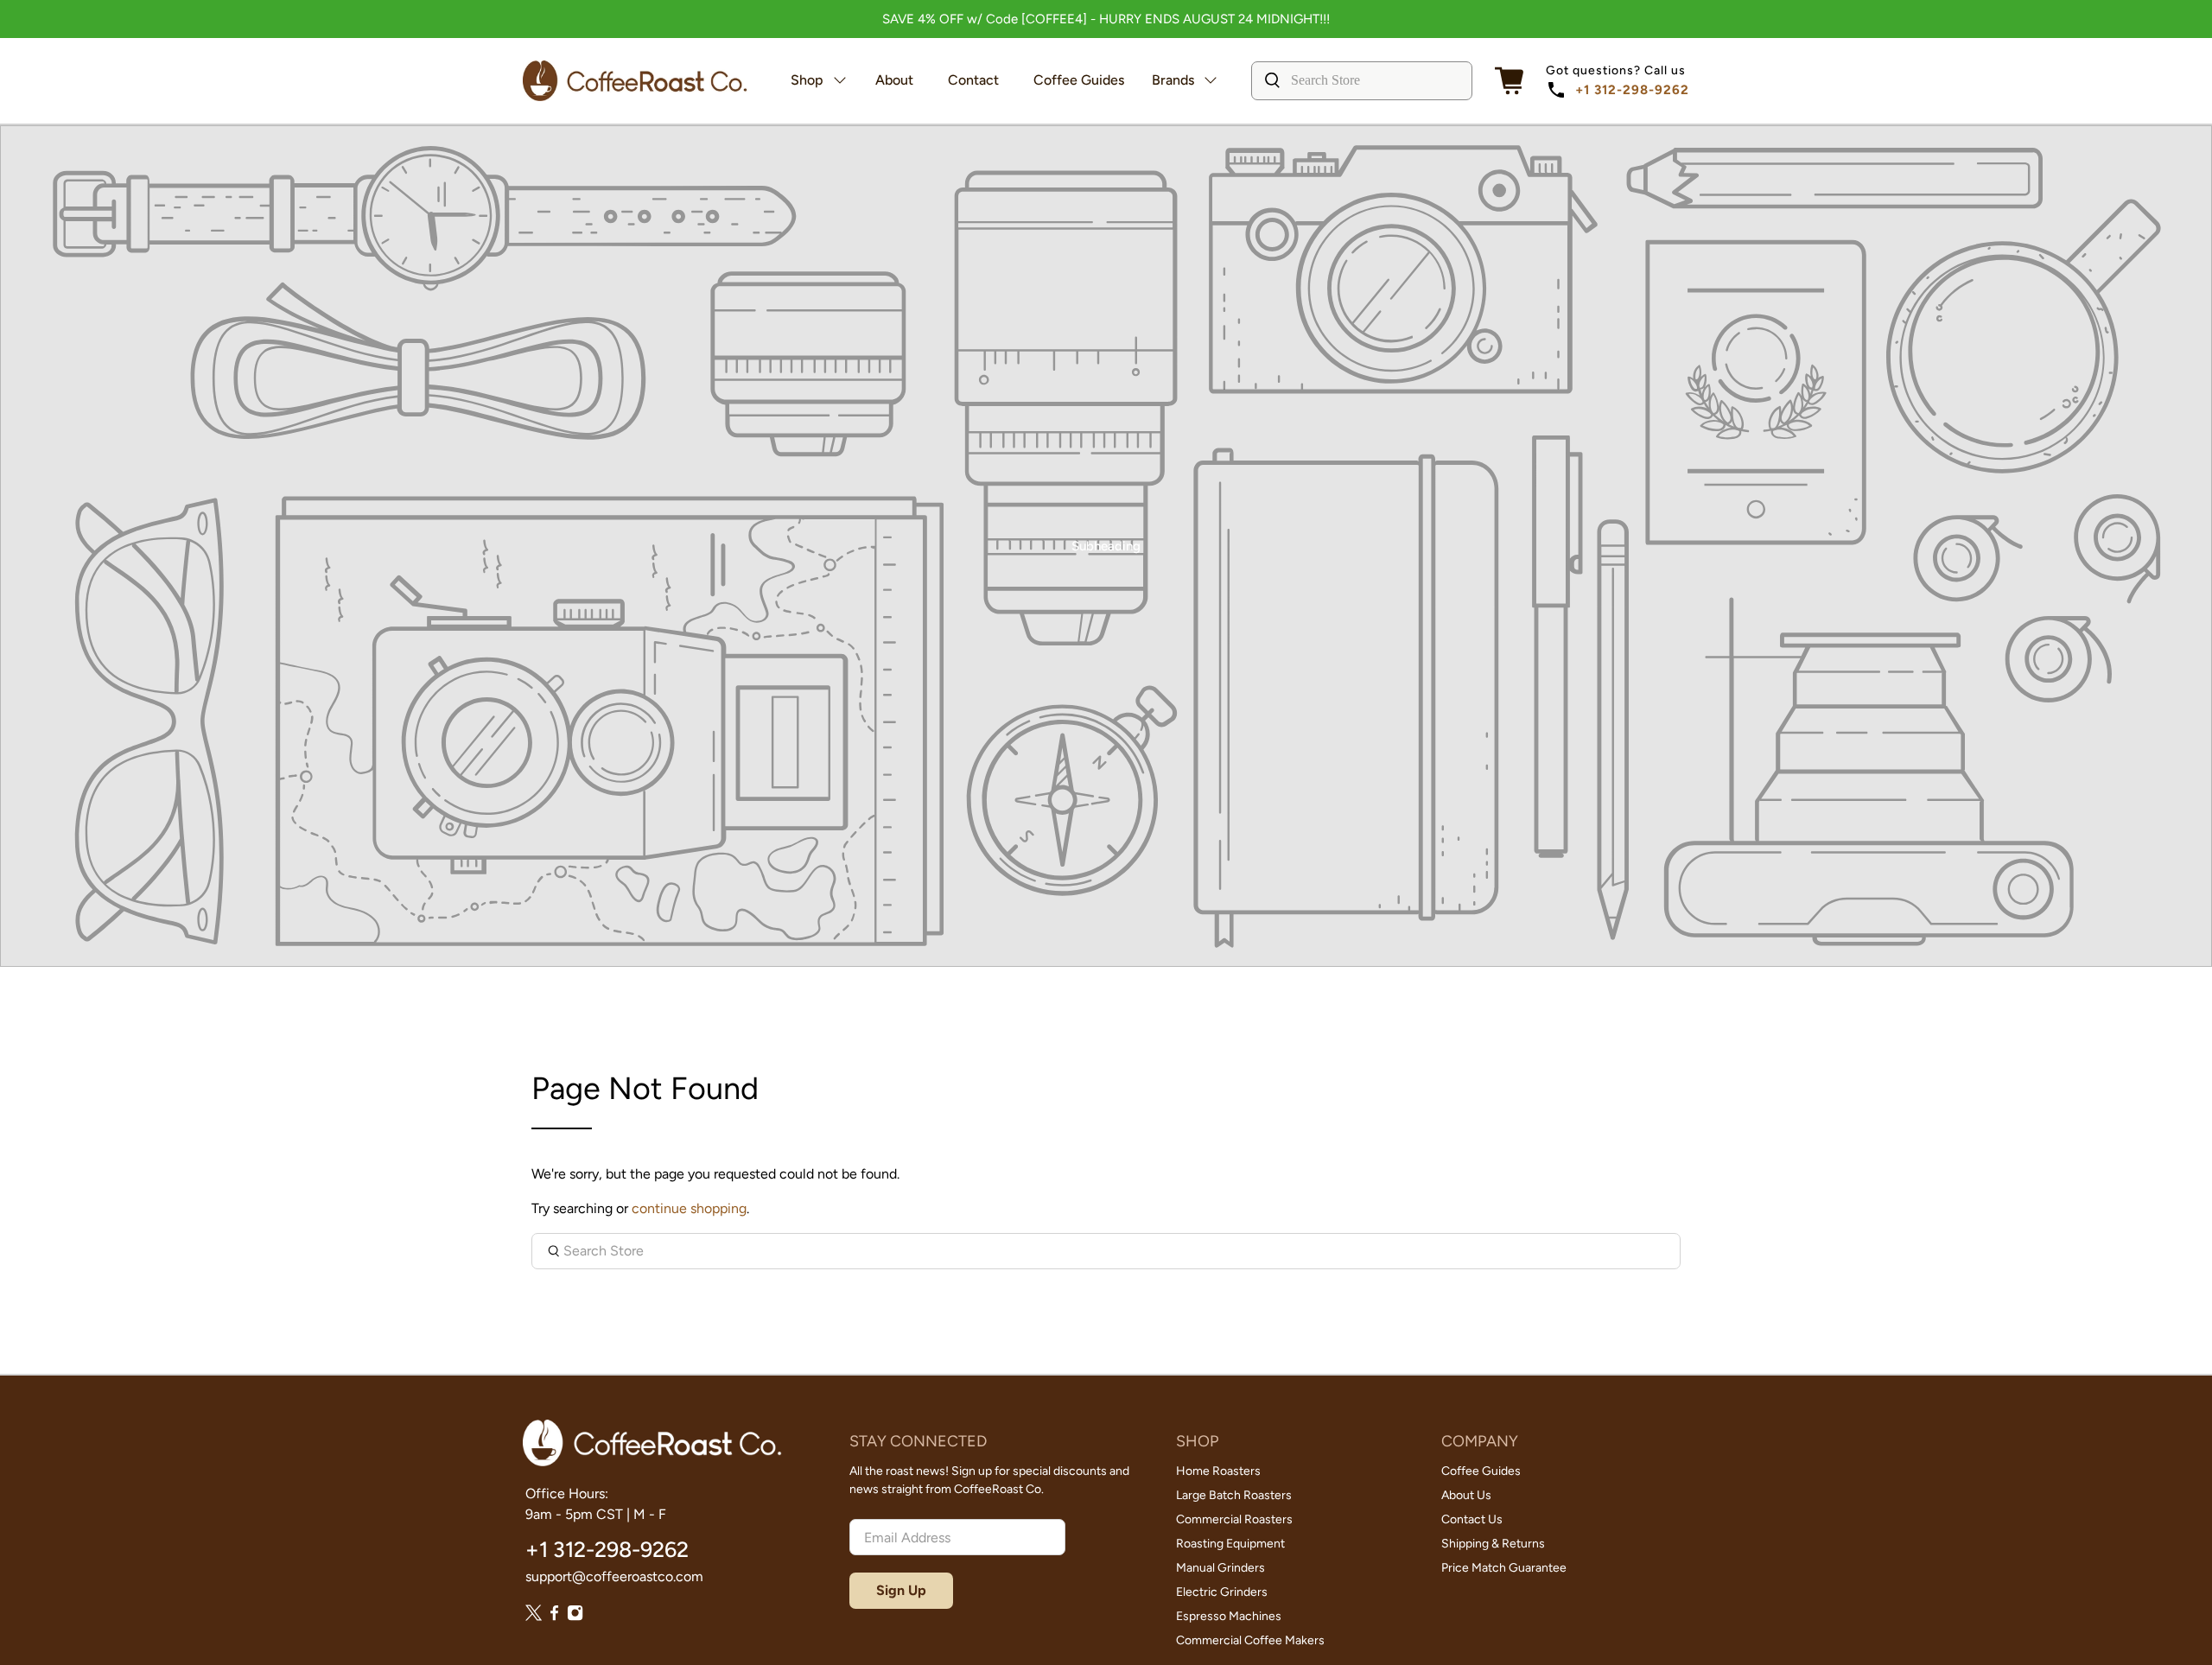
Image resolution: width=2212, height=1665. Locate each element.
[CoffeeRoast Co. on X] (534, 1616)
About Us (1466, 1495)
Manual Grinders (1220, 1568)
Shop (807, 80)
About (894, 80)
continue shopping (689, 1208)
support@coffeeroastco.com (614, 1576)
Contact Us (1472, 1519)
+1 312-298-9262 (1632, 90)
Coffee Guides (1079, 80)
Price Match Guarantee (1504, 1568)
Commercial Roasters (1234, 1519)
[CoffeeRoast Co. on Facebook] (554, 1616)
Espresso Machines (1229, 1616)
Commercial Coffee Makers (1250, 1640)
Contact (973, 80)
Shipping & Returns (1493, 1544)
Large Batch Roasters (1234, 1495)
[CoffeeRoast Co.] (635, 81)
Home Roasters (1218, 1471)
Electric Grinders (1222, 1592)
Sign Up (901, 1590)
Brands (1173, 80)
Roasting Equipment (1230, 1544)
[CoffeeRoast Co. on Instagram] (575, 1616)
